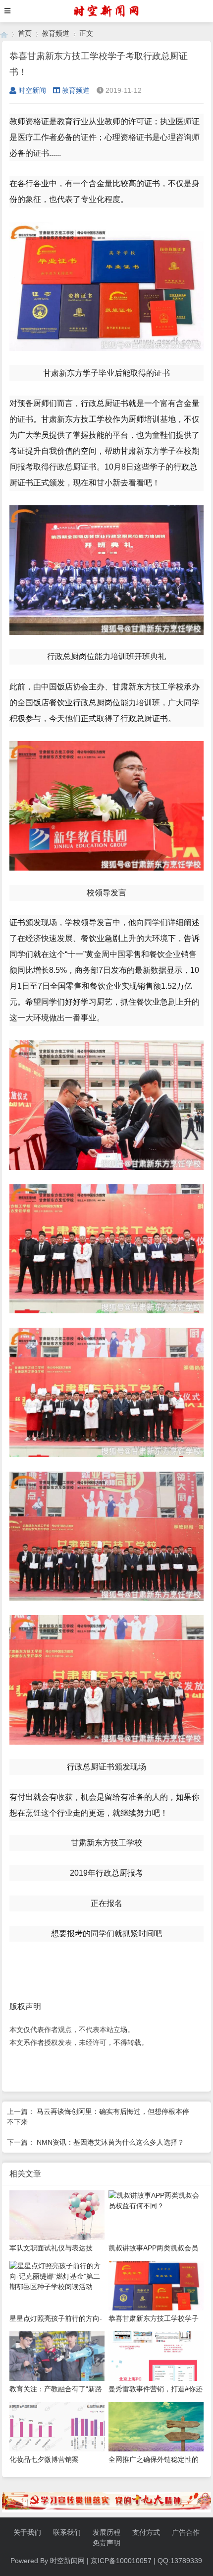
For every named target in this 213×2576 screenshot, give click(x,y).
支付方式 (146, 2532)
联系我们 (67, 2532)
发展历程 (106, 2532)
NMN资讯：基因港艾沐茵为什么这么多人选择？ (110, 2142)
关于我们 (27, 2532)
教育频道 (55, 33)
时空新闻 (32, 90)
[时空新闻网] (4, 34)
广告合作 (186, 2532)
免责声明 (106, 2543)
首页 (25, 33)
